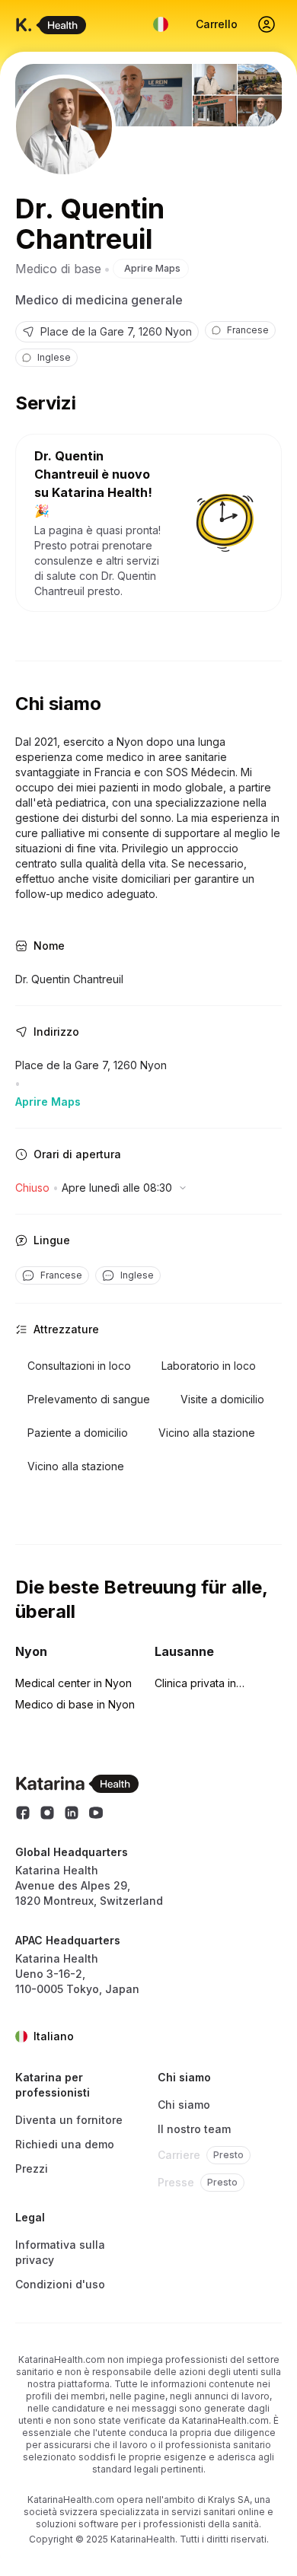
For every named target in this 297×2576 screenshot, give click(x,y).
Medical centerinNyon (73, 1683)
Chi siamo (184, 2105)
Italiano (54, 2036)
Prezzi (32, 2168)
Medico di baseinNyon (75, 1704)
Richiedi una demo (65, 2144)
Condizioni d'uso (60, 2284)
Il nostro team (194, 2129)
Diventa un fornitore (69, 2120)
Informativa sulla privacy (60, 2252)
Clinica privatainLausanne (195, 1684)
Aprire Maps (152, 268)
